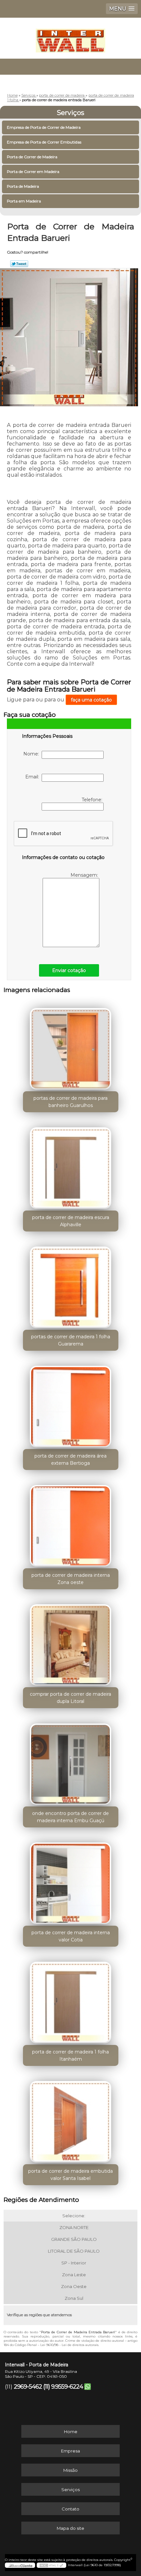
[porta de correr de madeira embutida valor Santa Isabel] (71, 2119)
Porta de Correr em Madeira (33, 172)
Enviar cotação (69, 970)
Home (71, 2432)
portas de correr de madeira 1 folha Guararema (71, 1340)
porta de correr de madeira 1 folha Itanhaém (70, 2055)
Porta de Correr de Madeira (32, 157)
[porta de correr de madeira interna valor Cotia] (71, 1881)
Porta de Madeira (23, 186)
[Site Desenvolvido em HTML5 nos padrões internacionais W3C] (51, 2565)
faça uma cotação (91, 700)
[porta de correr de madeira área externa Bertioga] (71, 1404)
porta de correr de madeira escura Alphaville (71, 1221)
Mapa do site (70, 2528)
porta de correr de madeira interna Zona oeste (71, 1579)
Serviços (70, 113)
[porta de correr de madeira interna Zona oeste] (71, 1523)
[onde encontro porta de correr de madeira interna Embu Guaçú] (71, 1762)
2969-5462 (28, 2387)
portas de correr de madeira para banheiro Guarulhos (70, 1102)
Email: (33, 777)
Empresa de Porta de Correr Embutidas (44, 142)
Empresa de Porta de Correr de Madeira (44, 127)
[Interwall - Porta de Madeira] (70, 37)
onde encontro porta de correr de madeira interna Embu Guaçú (70, 1817)
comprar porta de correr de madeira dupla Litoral (70, 1698)
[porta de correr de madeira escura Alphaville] (71, 1166)
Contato (70, 2509)
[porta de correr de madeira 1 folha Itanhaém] (71, 2000)
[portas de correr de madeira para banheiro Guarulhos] (71, 1046)
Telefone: (93, 800)
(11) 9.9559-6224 (63, 2387)
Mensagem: (85, 875)
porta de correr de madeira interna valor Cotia (71, 1936)
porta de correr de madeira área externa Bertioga (70, 1460)
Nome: (32, 754)
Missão (70, 2470)
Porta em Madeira (24, 201)
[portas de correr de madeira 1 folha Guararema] (71, 1285)
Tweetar (19, 264)
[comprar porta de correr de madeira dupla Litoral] (71, 1643)
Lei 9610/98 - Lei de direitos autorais (69, 2345)
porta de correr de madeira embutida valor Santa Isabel (70, 2175)
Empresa (70, 2451)
